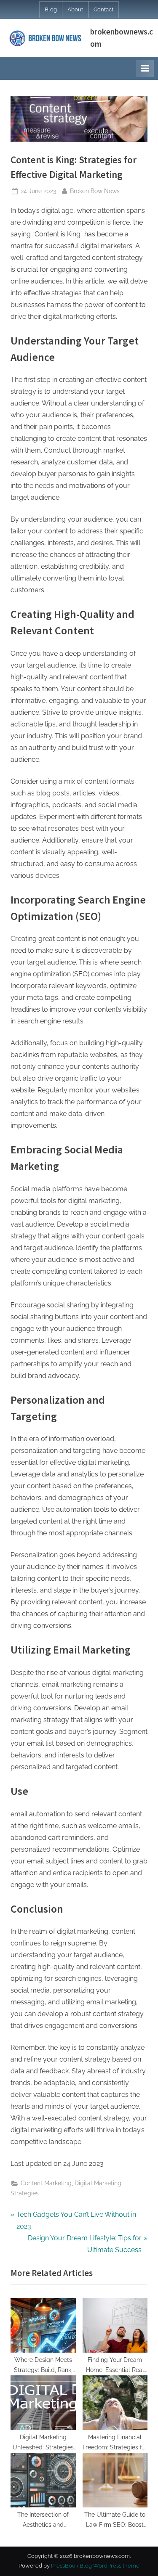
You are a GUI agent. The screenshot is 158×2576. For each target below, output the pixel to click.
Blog (51, 9)
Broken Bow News (95, 191)
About (75, 9)
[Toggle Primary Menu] (145, 69)
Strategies (25, 2193)
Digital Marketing (98, 2183)
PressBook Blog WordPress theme (95, 2566)
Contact (103, 9)
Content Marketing (46, 2183)
